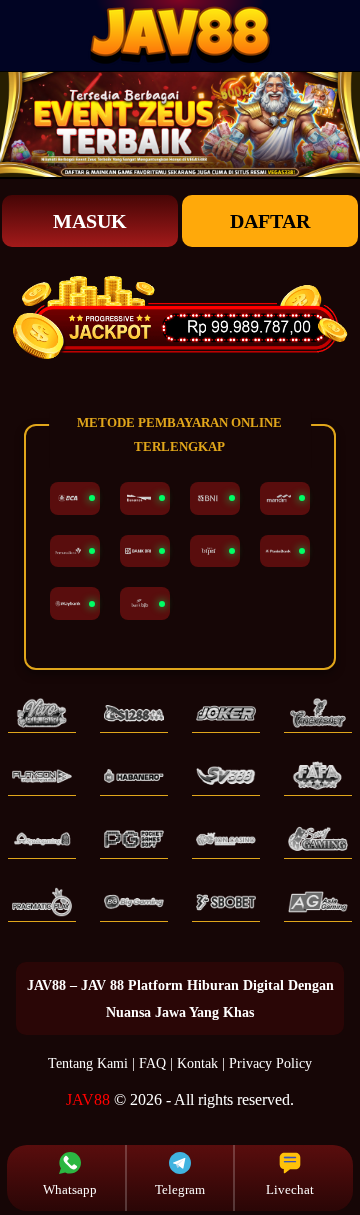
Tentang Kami (88, 1063)
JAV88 (88, 1099)
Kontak (197, 1063)
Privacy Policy (270, 1063)
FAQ (152, 1063)
